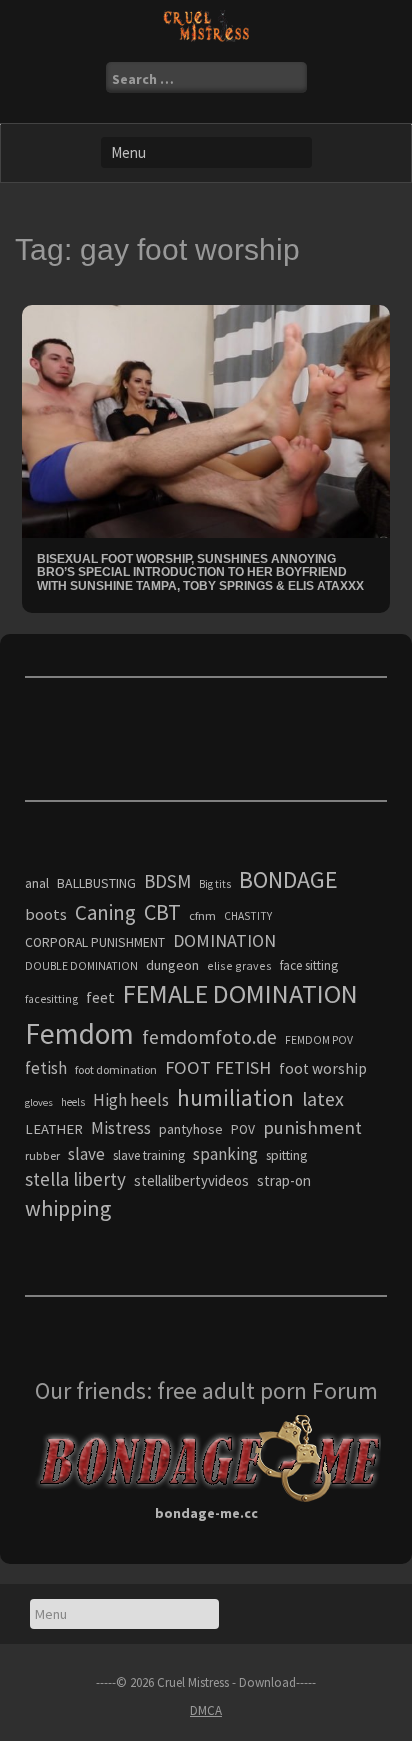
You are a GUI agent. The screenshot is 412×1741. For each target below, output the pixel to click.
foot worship (323, 1068)
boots (46, 914)
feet (100, 997)
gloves (39, 1102)
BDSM (167, 881)
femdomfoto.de (209, 1037)
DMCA (206, 1710)
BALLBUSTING (96, 883)
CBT (162, 912)
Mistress (121, 1128)
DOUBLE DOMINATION (81, 966)
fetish (46, 1068)
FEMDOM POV (319, 1040)
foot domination (116, 1069)
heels (73, 1102)
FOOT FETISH (218, 1067)
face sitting (309, 965)
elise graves (239, 965)
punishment (312, 1127)
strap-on (284, 1180)
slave (86, 1154)
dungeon (172, 965)
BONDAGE (288, 879)
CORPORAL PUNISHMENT (95, 942)
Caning (105, 912)
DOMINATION (224, 940)
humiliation (235, 1097)
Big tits (215, 884)
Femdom (79, 1033)
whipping (68, 1208)
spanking (225, 1154)
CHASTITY (248, 916)
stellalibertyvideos (191, 1180)
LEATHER (54, 1129)
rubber (42, 1155)
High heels (131, 1100)
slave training (149, 1155)
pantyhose (191, 1129)
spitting (286, 1155)
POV (243, 1129)
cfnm (202, 915)
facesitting (51, 999)
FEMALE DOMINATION (240, 993)
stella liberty (75, 1179)
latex (323, 1099)
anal (37, 883)
